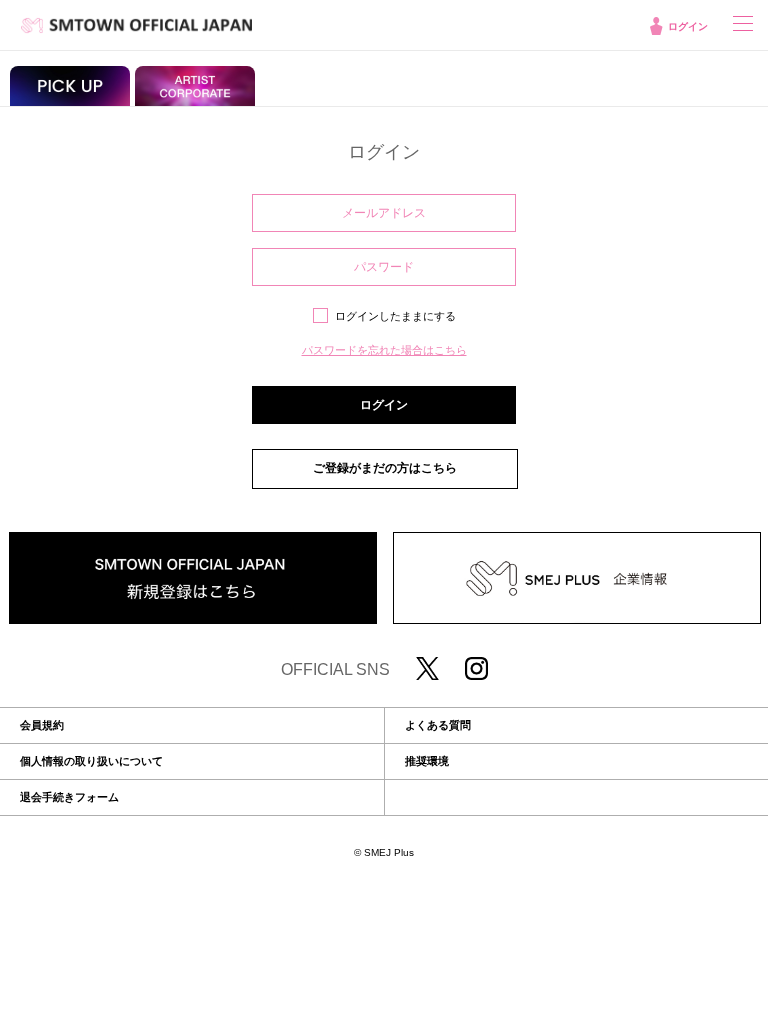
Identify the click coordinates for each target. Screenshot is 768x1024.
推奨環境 (427, 761)
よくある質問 (438, 725)
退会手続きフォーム (69, 797)
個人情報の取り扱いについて (91, 761)
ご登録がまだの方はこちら (385, 468)
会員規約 (42, 725)
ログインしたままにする (395, 316)
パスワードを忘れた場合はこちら (384, 350)
